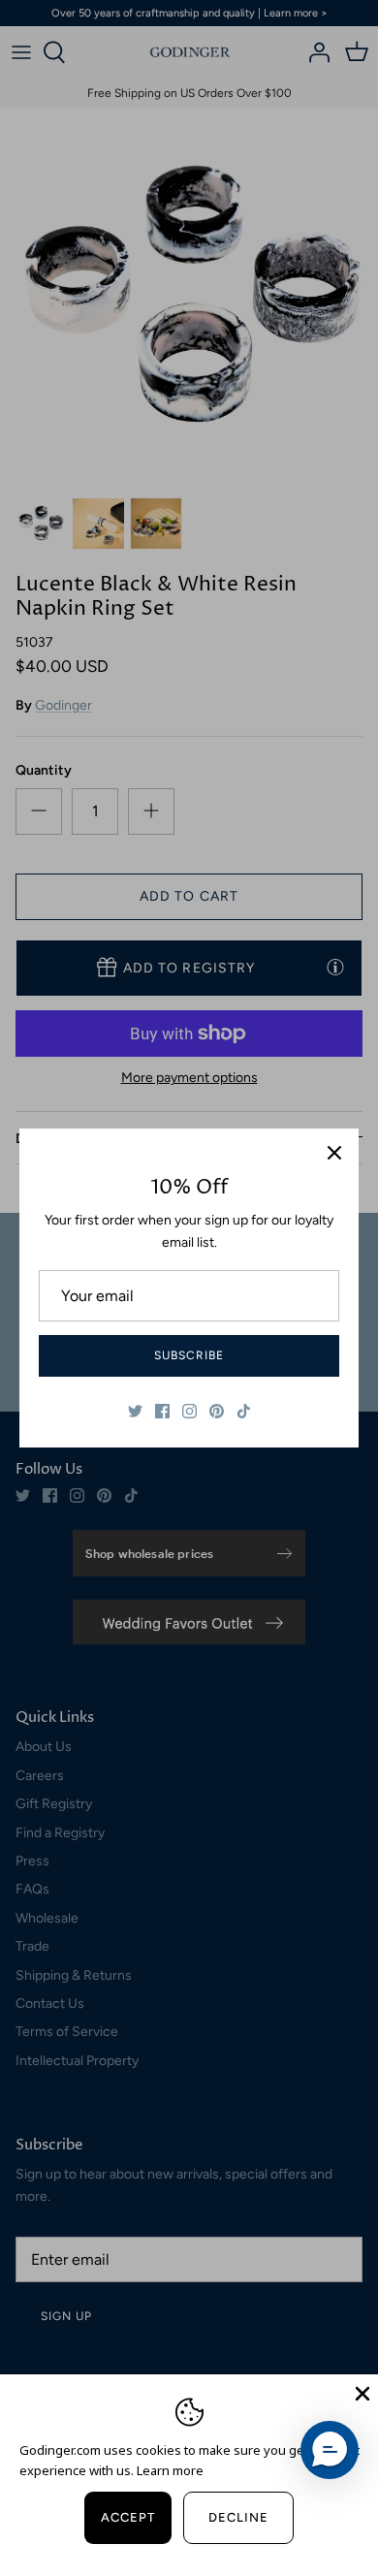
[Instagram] (189, 1411)
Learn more (170, 2470)
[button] (330, 2450)
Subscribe (189, 1355)
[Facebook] (162, 1411)
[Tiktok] (244, 1411)
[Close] (334, 1153)
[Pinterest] (217, 1411)
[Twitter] (135, 1411)
